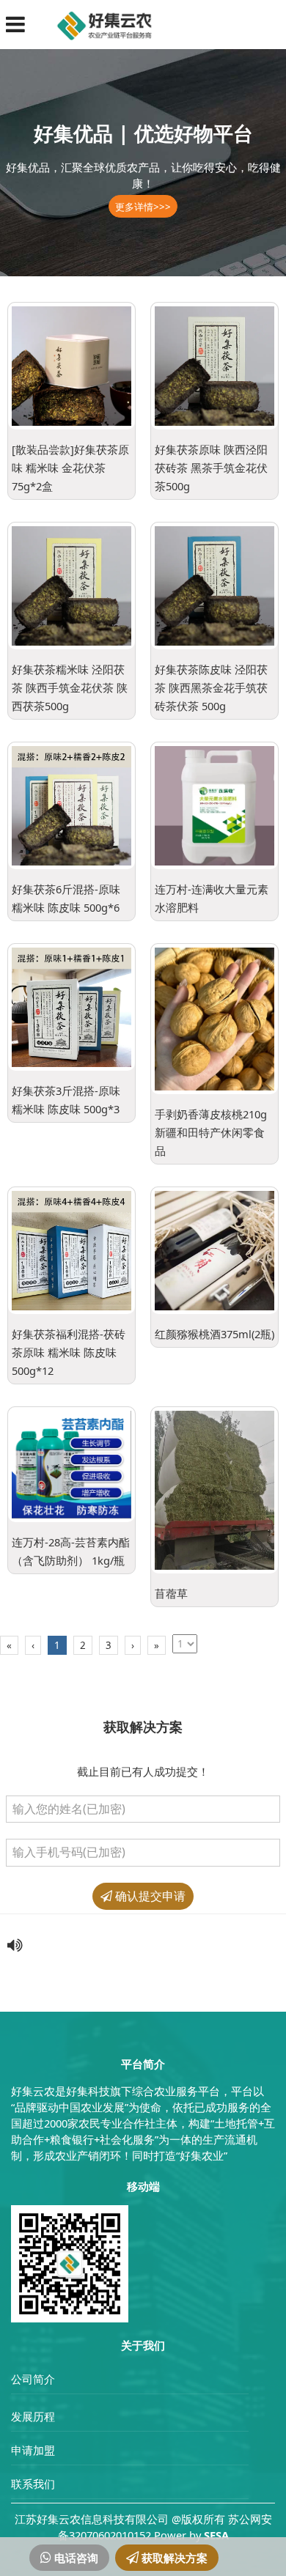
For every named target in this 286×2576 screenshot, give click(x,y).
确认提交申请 (149, 1896)
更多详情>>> (143, 207)
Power (170, 2535)
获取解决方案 (173, 2558)
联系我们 (33, 2484)
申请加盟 (33, 2450)
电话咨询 (75, 2558)
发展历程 (33, 2416)
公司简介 (33, 2379)
